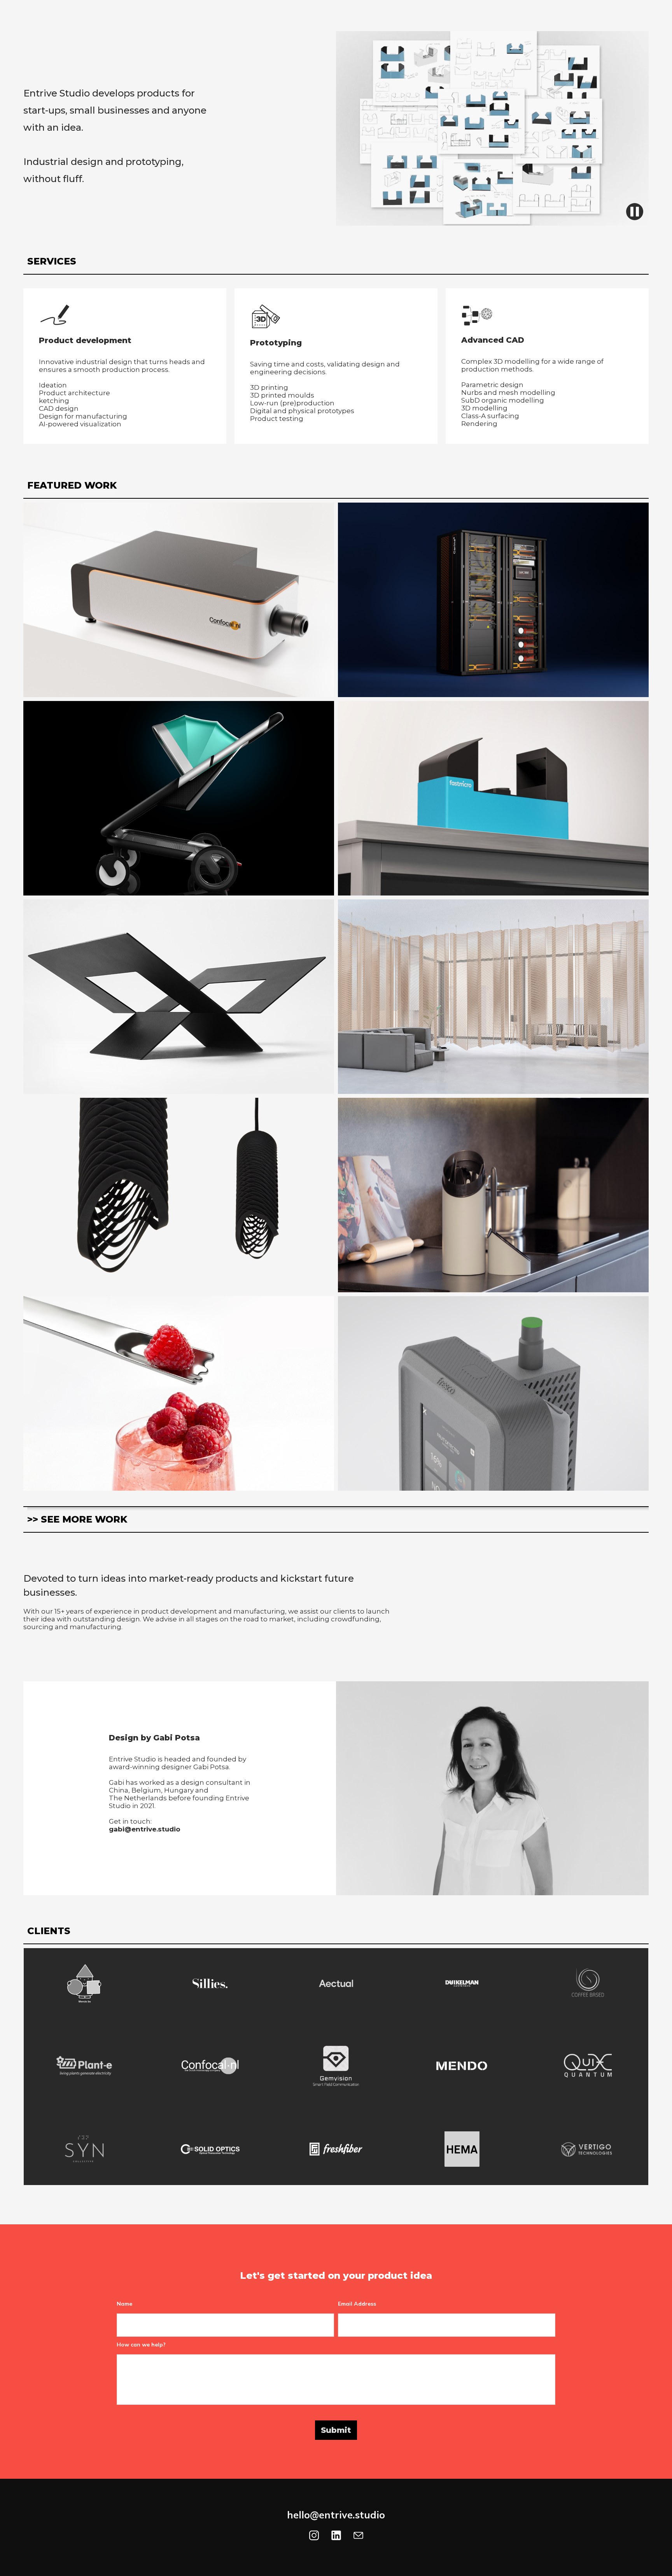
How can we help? (141, 2345)
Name (124, 2304)
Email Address (357, 2304)
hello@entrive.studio (336, 2515)
